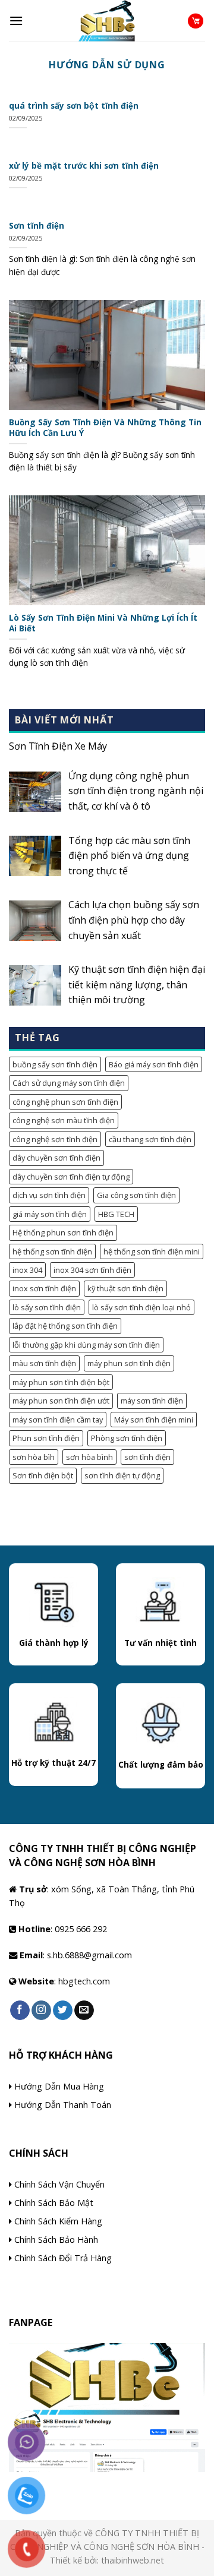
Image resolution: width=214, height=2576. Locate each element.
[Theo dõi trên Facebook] (20, 2011)
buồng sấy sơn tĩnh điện (55, 1064)
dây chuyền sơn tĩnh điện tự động (71, 1177)
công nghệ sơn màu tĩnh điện (64, 1120)
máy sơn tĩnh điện (152, 1401)
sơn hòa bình (89, 1457)
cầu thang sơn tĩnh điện (150, 1139)
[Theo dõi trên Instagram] (41, 2011)
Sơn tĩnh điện (37, 226)
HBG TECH (116, 1214)
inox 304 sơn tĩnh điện (92, 1270)
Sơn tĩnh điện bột (43, 1475)
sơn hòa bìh (34, 1457)
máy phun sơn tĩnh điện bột (61, 1382)
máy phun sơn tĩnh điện (129, 1363)
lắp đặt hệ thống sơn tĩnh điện (65, 1326)
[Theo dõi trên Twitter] (63, 2011)
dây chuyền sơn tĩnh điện (56, 1158)
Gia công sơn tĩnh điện (136, 1195)
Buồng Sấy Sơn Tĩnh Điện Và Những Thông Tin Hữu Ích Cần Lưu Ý (105, 427)
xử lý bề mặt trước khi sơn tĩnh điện (84, 166)
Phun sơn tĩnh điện (46, 1438)
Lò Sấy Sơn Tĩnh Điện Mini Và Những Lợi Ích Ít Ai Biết (103, 623)
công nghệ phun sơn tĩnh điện (65, 1102)
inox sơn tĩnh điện (44, 1288)
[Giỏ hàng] (196, 21)
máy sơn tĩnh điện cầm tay (58, 1420)
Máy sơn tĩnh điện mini (154, 1420)
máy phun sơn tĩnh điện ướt (61, 1401)
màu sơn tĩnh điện (44, 1363)
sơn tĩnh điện (147, 1457)
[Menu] (16, 20)
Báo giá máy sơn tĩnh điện (154, 1064)
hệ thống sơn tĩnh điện (52, 1251)
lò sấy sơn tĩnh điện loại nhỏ (141, 1307)
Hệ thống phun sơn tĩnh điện (63, 1232)
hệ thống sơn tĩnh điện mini (152, 1251)
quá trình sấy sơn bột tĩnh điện (74, 106)
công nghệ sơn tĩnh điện (55, 1139)
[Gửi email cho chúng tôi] (84, 2011)
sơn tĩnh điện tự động (122, 1475)
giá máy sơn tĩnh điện (50, 1214)
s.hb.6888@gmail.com (89, 1955)
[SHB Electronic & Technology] (107, 21)
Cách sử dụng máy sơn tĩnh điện (69, 1083)
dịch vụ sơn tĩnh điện (49, 1195)
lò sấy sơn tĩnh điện (47, 1307)
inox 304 (27, 1270)
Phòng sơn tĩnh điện (127, 1438)
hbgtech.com (84, 1981)
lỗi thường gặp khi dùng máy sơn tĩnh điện (86, 1345)
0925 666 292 (81, 1929)
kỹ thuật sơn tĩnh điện (125, 1288)
